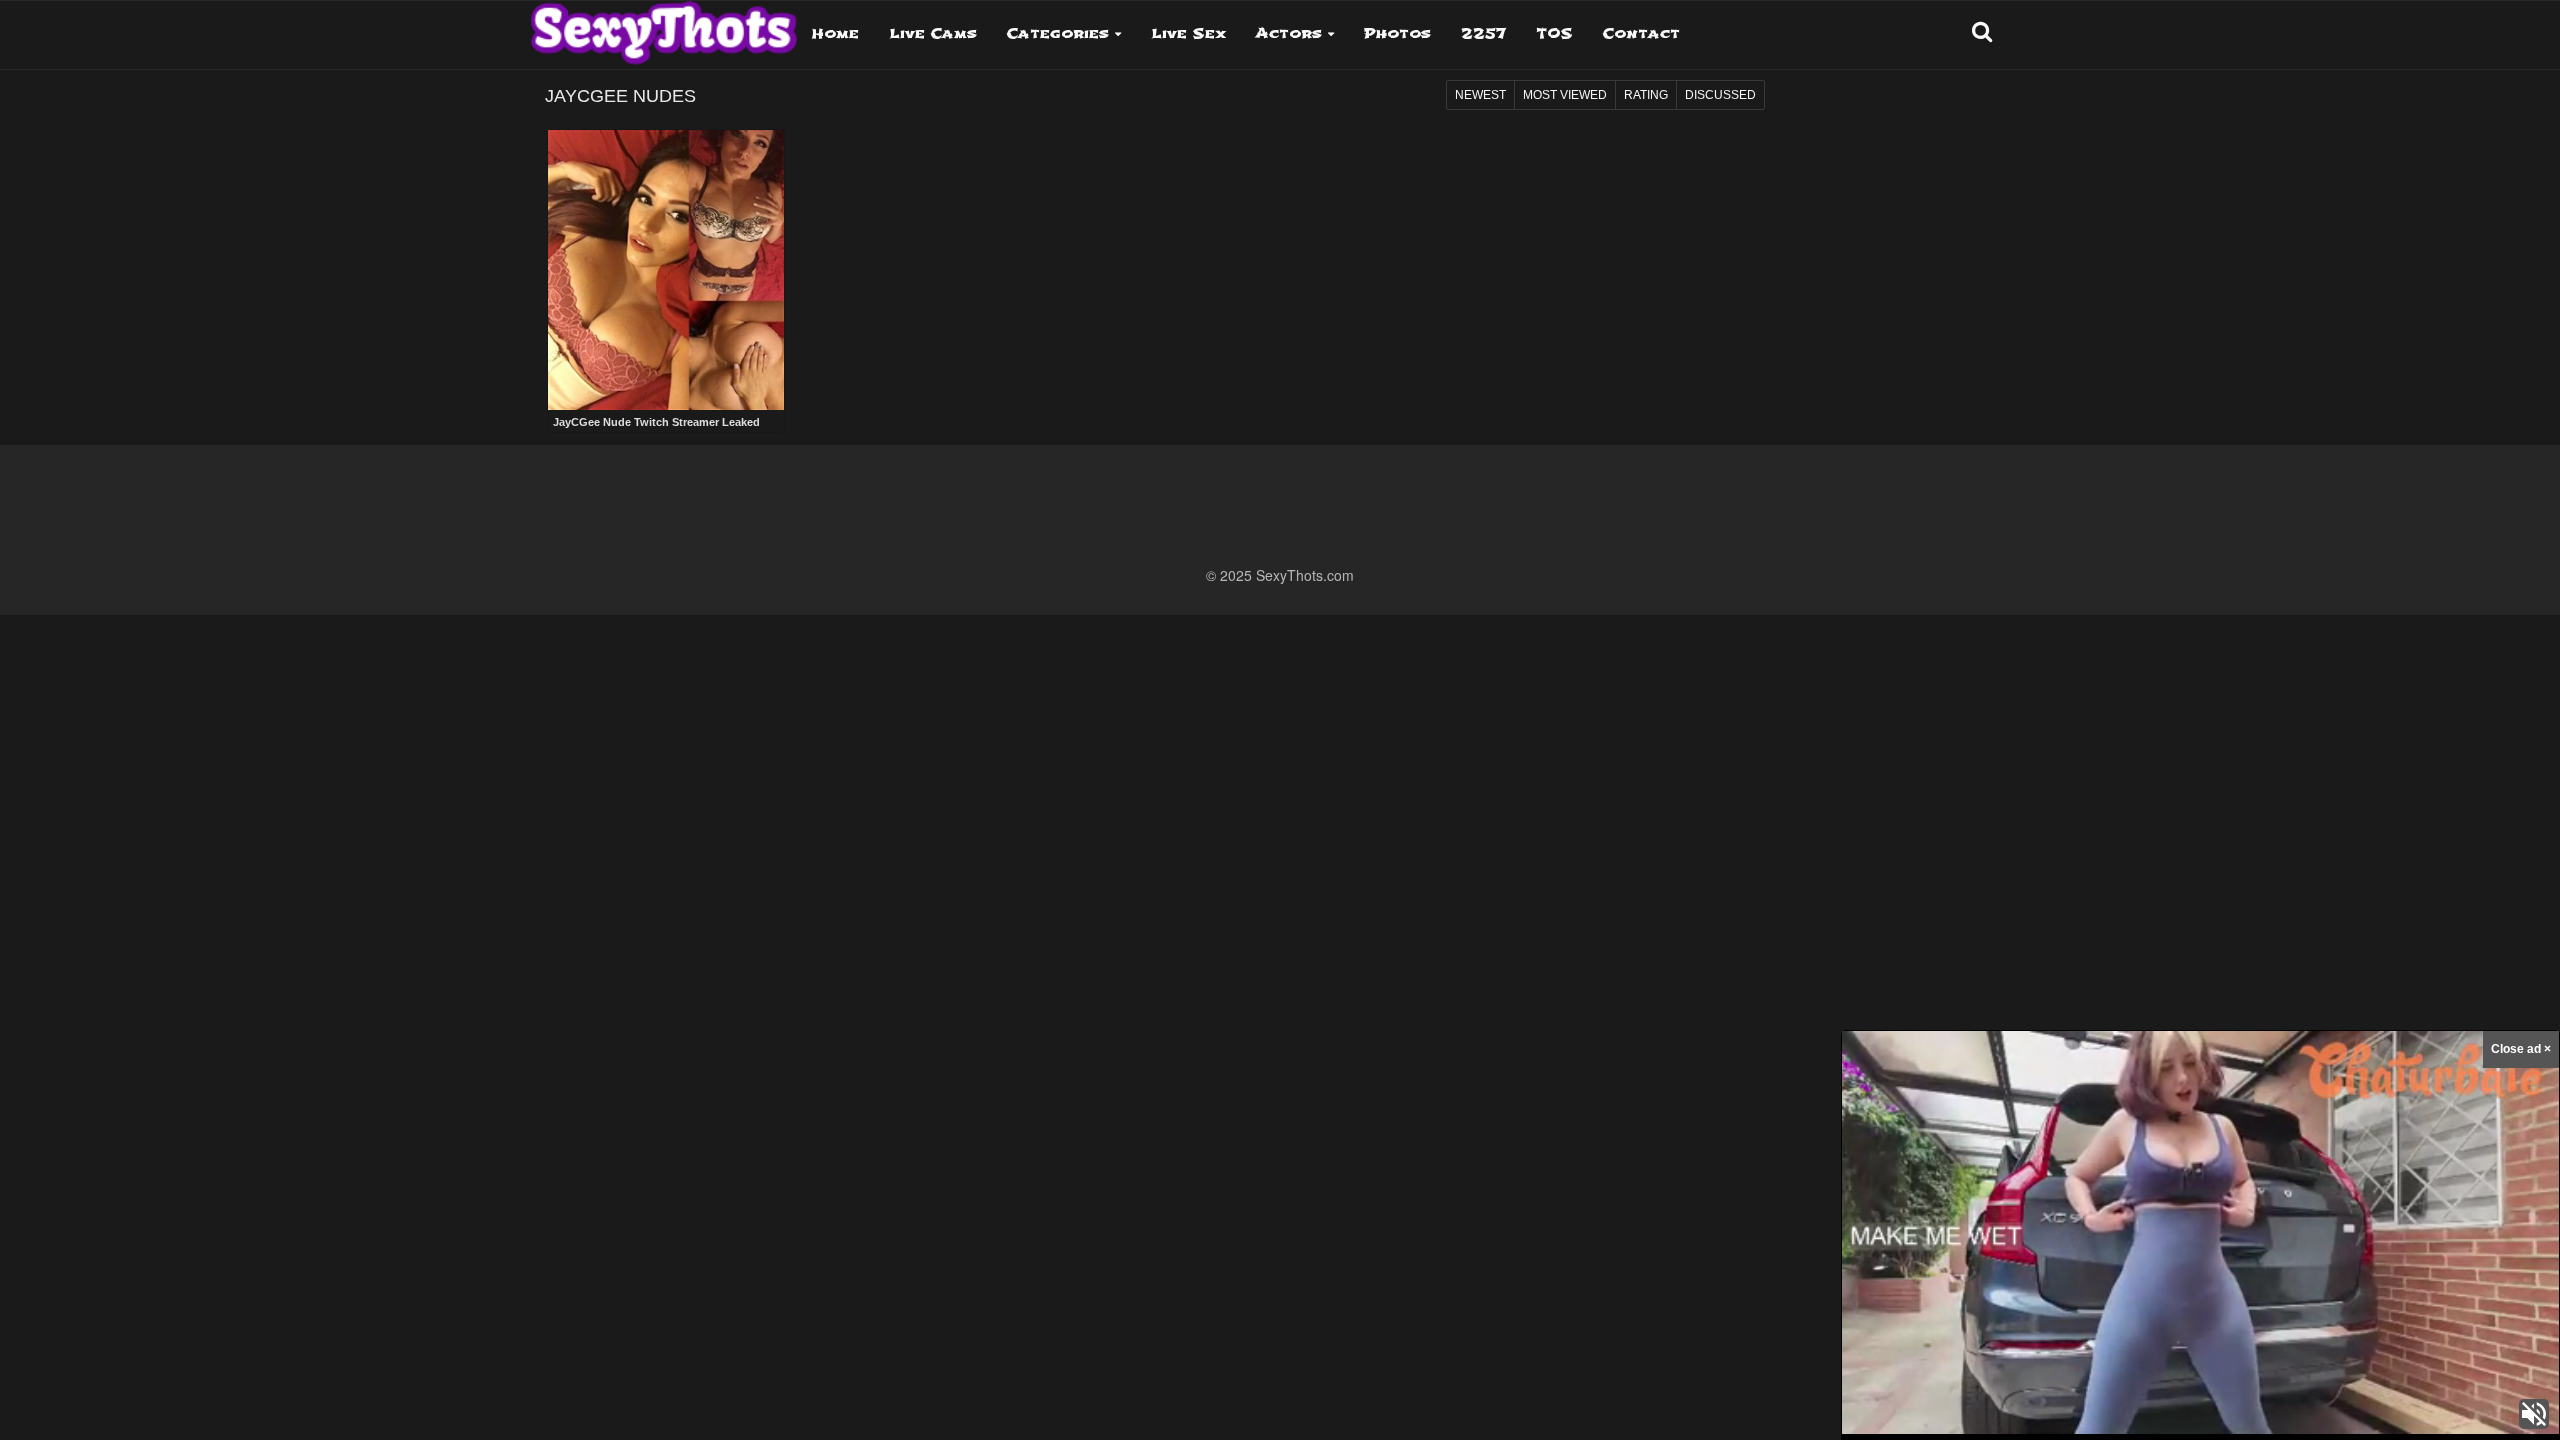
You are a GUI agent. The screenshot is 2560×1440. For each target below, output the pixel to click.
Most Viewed (1565, 95)
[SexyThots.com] (663, 26)
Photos (1397, 33)
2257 (1483, 33)
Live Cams (933, 33)
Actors (1289, 33)
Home (835, 33)
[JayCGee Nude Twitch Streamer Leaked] (666, 270)
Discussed (1720, 95)
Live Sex (1188, 33)
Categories (1058, 33)
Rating (1646, 95)
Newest (1480, 95)
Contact (1641, 33)
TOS (1554, 33)
